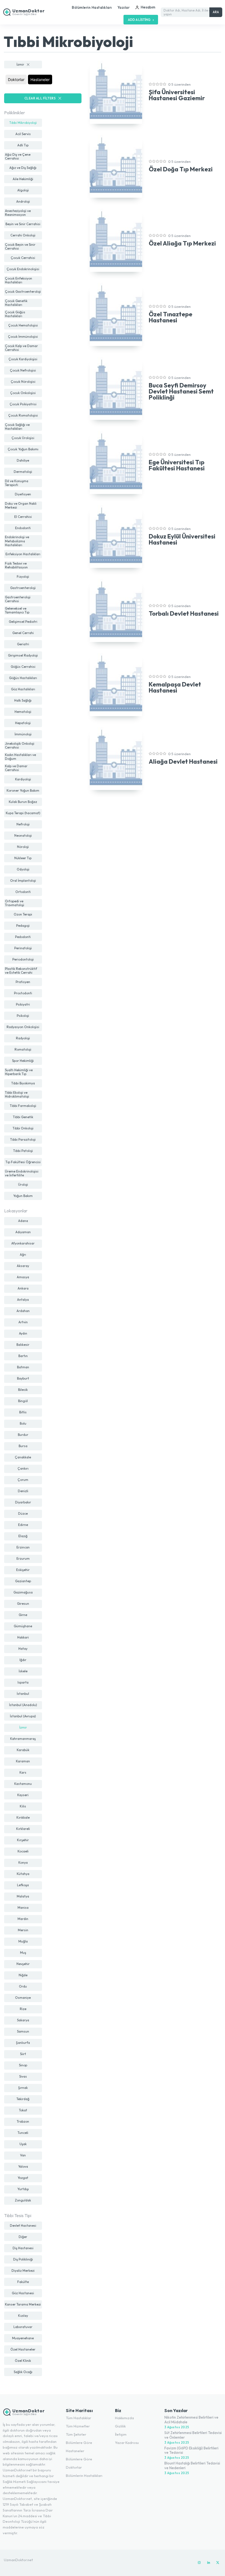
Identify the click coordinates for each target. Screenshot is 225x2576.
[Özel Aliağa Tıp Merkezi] (116, 240)
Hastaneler (40, 79)
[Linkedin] (209, 2563)
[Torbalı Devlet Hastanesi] (116, 610)
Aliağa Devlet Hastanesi (183, 761)
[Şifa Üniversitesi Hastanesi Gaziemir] (116, 92)
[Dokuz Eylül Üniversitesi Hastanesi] (116, 537)
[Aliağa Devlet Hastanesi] (116, 759)
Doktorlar (16, 79)
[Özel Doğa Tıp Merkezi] (116, 166)
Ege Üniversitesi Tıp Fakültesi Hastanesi (177, 465)
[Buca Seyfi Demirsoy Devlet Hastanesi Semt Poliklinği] (116, 389)
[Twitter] (218, 2563)
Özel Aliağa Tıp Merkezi (182, 243)
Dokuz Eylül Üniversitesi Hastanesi (182, 539)
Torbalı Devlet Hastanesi (184, 613)
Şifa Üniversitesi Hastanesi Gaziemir (177, 95)
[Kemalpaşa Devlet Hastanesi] (116, 685)
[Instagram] (199, 2563)
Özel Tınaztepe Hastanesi (171, 317)
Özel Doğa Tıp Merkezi (181, 169)
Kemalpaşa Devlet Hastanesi (175, 687)
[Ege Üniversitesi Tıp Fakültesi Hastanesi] (116, 462)
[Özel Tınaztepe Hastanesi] (116, 314)
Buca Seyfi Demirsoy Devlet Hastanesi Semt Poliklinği (181, 391)
